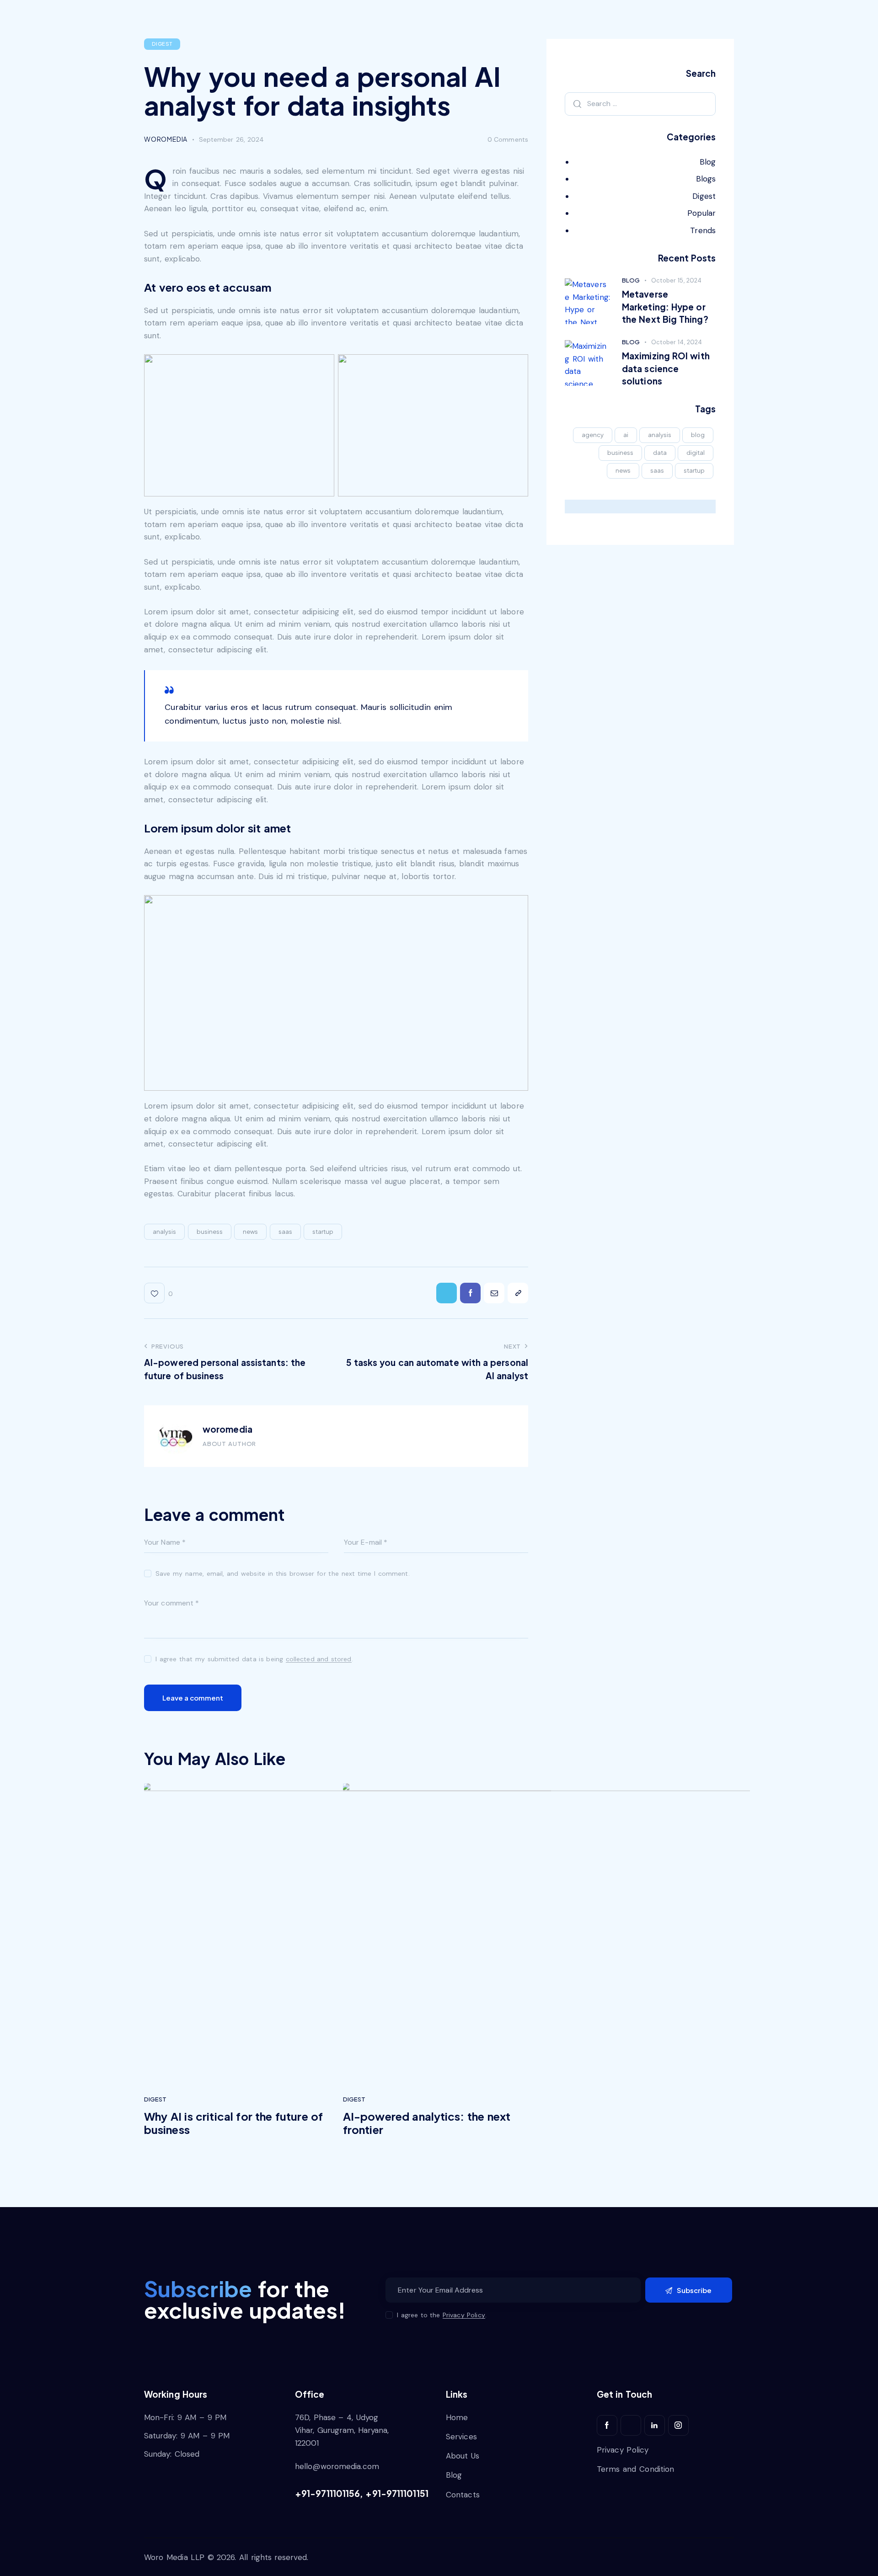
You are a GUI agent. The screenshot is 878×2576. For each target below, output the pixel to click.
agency (593, 435)
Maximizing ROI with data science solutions (666, 368)
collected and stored (319, 1659)
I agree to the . (442, 2315)
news (250, 1232)
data (660, 453)
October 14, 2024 (677, 342)
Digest (162, 44)
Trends (703, 230)
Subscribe (694, 2290)
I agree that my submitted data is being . (254, 1659)
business (210, 1232)
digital (696, 453)
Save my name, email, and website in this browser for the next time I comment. (283, 1573)
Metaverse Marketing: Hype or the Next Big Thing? (665, 307)
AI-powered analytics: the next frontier (427, 2123)
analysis (164, 1232)
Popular (701, 213)
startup (323, 1232)
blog (698, 435)
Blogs (706, 179)
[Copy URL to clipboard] (518, 1293)
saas (285, 1232)
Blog (708, 162)
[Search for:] (640, 103)
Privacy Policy (464, 2315)
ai (626, 435)
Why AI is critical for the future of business (233, 2123)
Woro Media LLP (174, 2557)
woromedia (228, 1429)
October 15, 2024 (676, 280)
